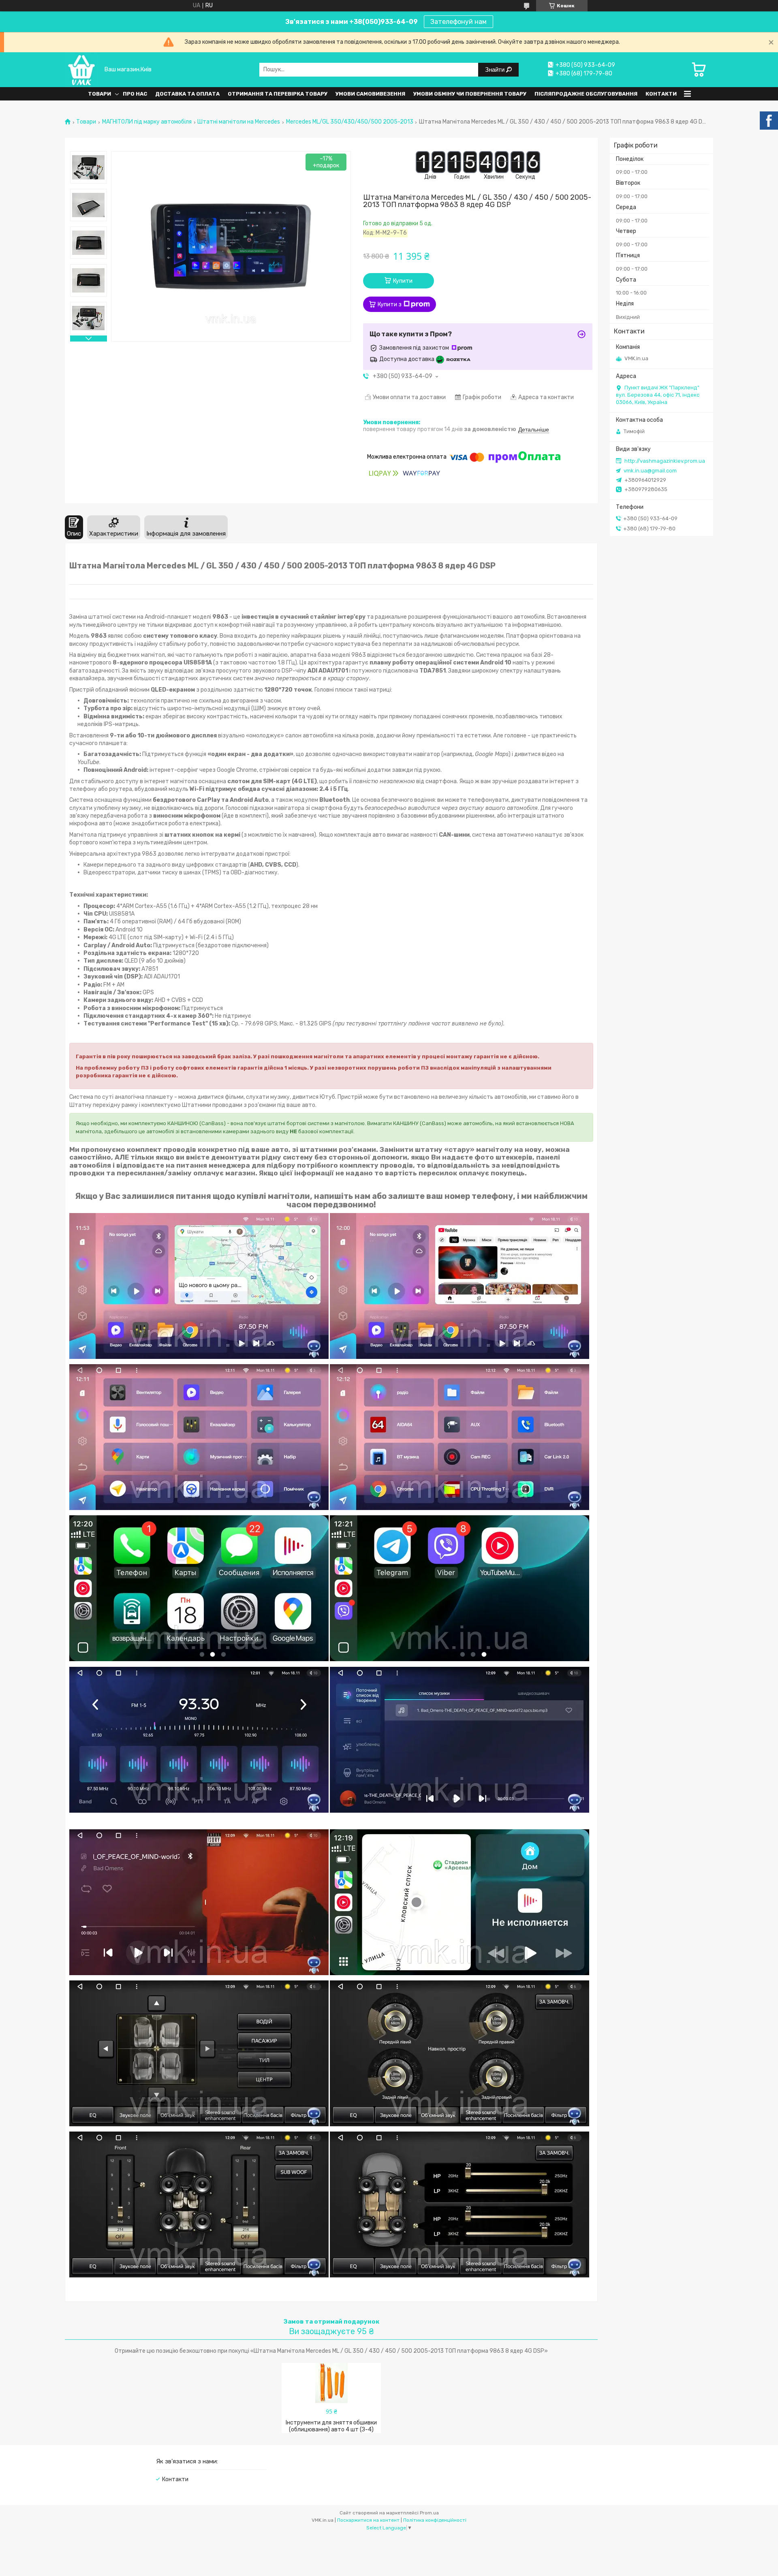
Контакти (661, 94)
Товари (99, 94)
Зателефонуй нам (458, 22)
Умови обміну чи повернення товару (470, 94)
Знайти (496, 69)
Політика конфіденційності (435, 2520)
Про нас (135, 94)
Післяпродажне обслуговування (586, 94)
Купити (403, 281)
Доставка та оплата (187, 94)
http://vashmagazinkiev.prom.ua (665, 461)
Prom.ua (429, 2513)
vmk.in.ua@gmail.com (650, 471)
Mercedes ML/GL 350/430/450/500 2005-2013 (350, 122)
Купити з (390, 304)
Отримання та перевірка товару (278, 94)
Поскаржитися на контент (368, 2520)
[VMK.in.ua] (82, 69)
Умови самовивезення (370, 94)
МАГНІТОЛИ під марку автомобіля (147, 122)
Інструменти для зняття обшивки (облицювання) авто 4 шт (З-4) (331, 2426)
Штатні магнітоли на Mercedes (239, 122)
